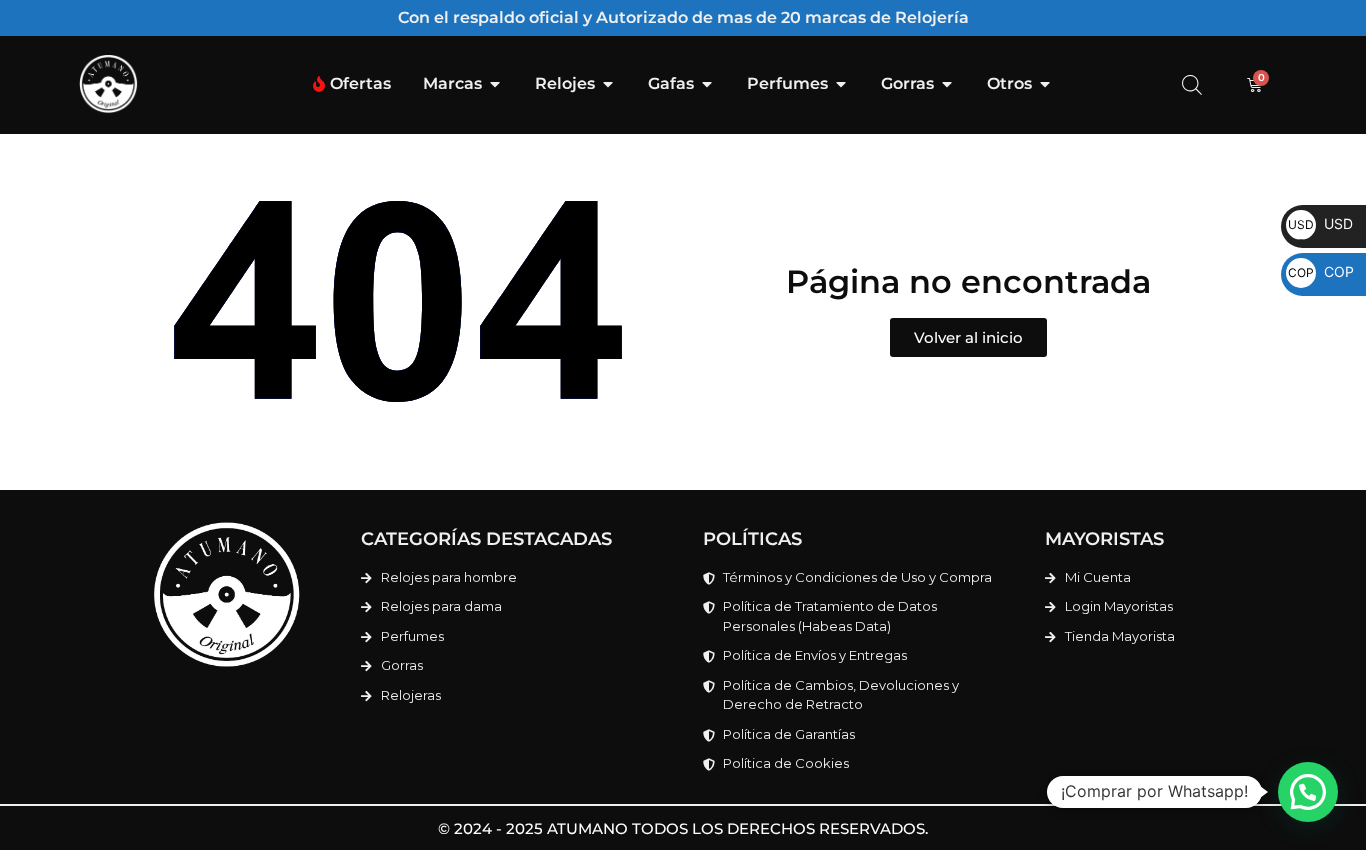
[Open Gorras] (947, 84)
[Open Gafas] (707, 84)
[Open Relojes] (608, 84)
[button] (1308, 792)
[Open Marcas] (495, 84)
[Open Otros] (1045, 84)
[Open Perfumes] (841, 84)
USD (1320, 223)
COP (1321, 271)
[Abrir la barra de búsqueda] (1192, 84)
